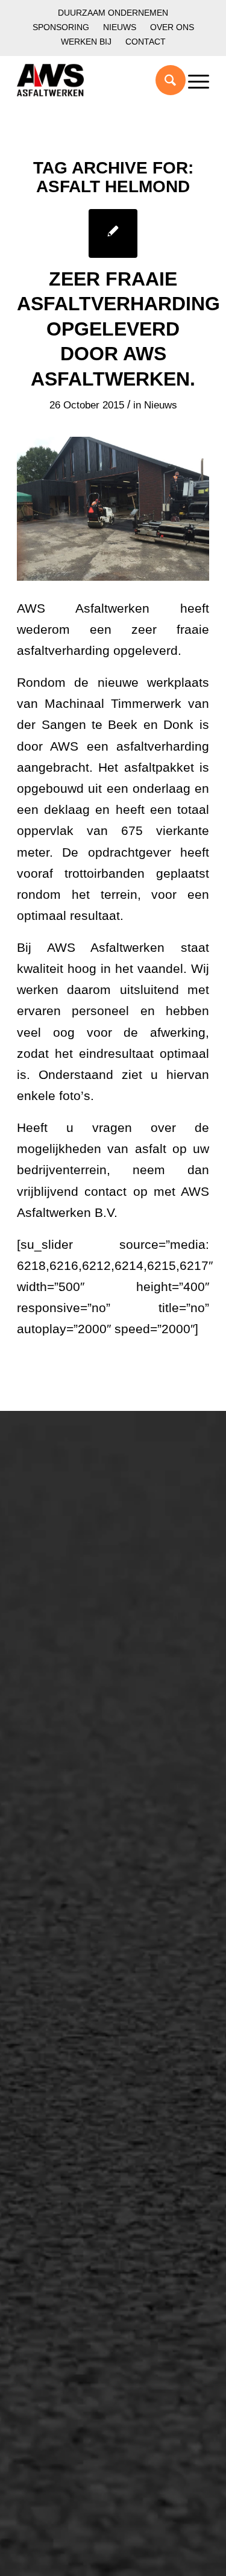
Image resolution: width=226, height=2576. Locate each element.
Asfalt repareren (67, 1816)
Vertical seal (58, 2064)
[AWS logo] (94, 80)
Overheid (51, 1713)
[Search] (164, 80)
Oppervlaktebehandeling (88, 1573)
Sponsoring (61, 27)
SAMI (42, 2023)
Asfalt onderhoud (70, 1837)
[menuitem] (113, 13)
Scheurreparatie (67, 2002)
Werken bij (86, 42)
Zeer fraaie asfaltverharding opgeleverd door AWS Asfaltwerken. (118, 329)
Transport (52, 1898)
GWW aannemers (72, 1692)
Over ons (172, 27)
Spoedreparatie (66, 1593)
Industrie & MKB (68, 1733)
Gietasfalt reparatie (75, 1919)
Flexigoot (51, 2043)
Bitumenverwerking (75, 1552)
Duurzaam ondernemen (113, 13)
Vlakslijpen (55, 2084)
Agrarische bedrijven (78, 1754)
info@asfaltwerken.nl (67, 2188)
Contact (146, 42)
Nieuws (120, 27)
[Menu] (193, 80)
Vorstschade (59, 2105)
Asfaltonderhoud (68, 1512)
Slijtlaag (48, 1857)
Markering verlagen (75, 1614)
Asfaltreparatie (64, 1532)
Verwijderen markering (83, 1939)
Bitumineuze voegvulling (87, 1878)
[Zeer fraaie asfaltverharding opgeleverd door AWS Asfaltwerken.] (113, 233)
